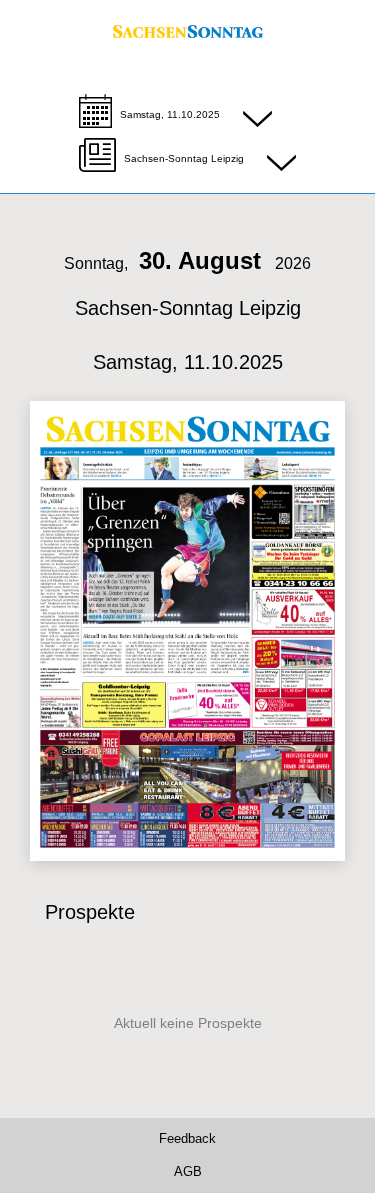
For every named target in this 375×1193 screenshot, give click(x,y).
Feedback (187, 1139)
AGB (188, 1172)
